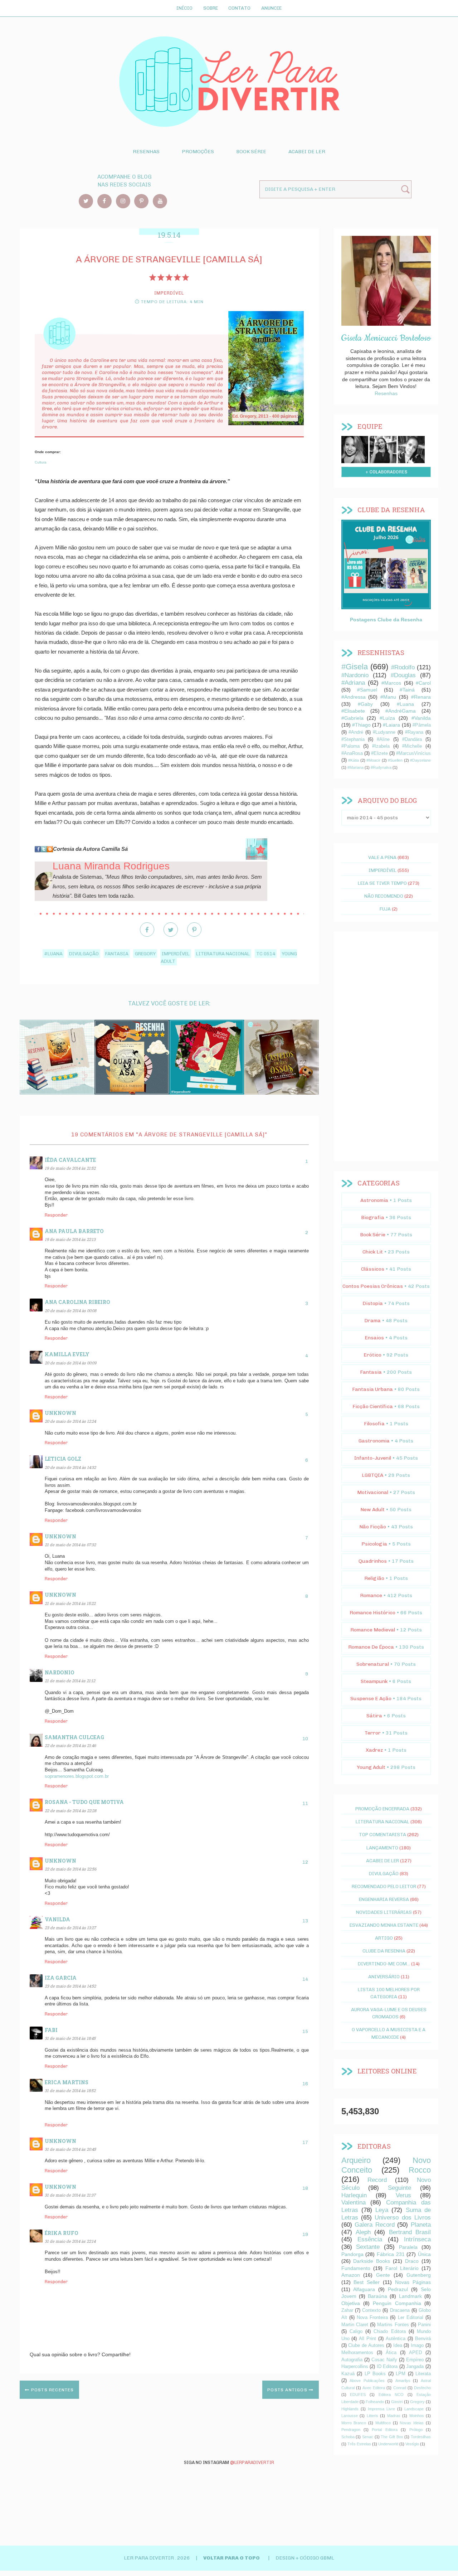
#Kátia (354, 760)
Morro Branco (354, 2423)
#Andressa (354, 697)
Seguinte (399, 2188)
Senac (368, 2437)
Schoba (348, 2437)
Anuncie (271, 8)
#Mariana (355, 767)
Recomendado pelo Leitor (384, 1886)
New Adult (372, 1510)
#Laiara (391, 725)
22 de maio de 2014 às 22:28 (70, 1811)
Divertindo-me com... (384, 1964)
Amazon (351, 2275)
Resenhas (146, 152)
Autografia (352, 2360)
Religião (374, 1578)
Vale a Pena (382, 857)
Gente (383, 2275)
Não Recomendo (384, 896)
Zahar (347, 2310)
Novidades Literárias (384, 1912)
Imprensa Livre (381, 2409)
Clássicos (373, 1269)
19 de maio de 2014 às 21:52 (70, 1168)
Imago (417, 2345)
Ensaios (374, 1338)
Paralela (408, 2247)
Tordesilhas (421, 2437)
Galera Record (375, 2225)
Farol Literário (402, 2268)
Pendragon (351, 2430)
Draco (412, 2261)
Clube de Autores (366, 2345)
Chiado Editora (389, 2332)
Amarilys (403, 2381)
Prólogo (416, 2430)
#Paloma (350, 746)
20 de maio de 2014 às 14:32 (70, 1467)
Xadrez (374, 1750)
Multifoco (383, 2423)
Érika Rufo (62, 2233)
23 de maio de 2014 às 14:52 (70, 1986)
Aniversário (384, 1976)
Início (184, 8)
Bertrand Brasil (410, 2232)
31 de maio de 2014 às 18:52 (70, 2090)
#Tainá (407, 690)
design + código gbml (305, 2558)
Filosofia (374, 1424)
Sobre (211, 8)
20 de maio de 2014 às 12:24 (70, 1421)
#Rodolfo (403, 667)
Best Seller (367, 2282)
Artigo (384, 1938)
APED (415, 2353)
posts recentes (52, 2390)
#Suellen (395, 760)
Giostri (397, 2402)
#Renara (421, 697)
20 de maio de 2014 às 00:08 (70, 1311)
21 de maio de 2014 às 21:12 (70, 1681)
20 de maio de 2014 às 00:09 (70, 1363)
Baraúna (377, 2296)
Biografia (373, 1217)
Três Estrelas (359, 2444)
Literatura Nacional (223, 954)
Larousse (350, 2416)
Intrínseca (417, 2239)
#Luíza (387, 718)
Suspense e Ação (371, 1699)
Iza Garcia (61, 1978)
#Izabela (381, 746)
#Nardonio (355, 675)
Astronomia (374, 1200)
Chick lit (373, 1252)
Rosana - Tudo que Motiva (84, 1802)
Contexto (371, 2310)
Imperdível (176, 954)
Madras (394, 2416)
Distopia (373, 1303)
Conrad (400, 2388)
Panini (424, 2325)
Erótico (372, 1355)
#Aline (383, 739)
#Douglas (403, 675)
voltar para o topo (232, 2558)
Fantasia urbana (372, 1389)
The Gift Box (392, 2437)
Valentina (354, 2203)
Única (424, 2254)
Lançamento (382, 1848)
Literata (423, 2374)
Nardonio (60, 1672)
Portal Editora (384, 2430)
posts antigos (288, 2390)
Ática (391, 2353)
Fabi (51, 2030)
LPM (401, 2374)
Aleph (363, 2232)
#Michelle (412, 746)
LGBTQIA (372, 1475)
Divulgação (84, 954)
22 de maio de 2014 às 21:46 (70, 1745)
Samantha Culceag (74, 1737)
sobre (355, 448)
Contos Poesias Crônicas (373, 1286)
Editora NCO (391, 2395)
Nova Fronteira (372, 2318)
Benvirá (423, 2339)
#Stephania (353, 739)
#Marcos (391, 683)
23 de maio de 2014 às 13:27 (70, 1928)
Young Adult (371, 1767)
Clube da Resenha (384, 1951)
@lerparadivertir (252, 2462)
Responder (56, 1215)
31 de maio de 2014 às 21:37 (70, 2195)
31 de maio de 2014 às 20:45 (70, 2149)
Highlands (350, 2409)
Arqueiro (356, 2160)
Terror (373, 1733)
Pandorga (352, 2254)
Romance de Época (371, 1647)
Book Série (251, 152)
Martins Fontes (393, 2325)
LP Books (375, 2374)
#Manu (388, 697)
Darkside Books (372, 2261)
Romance (371, 1595)
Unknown (60, 1413)
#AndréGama (401, 711)
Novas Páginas (413, 2282)
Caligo (356, 2332)
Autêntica (396, 2339)
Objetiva (351, 2303)
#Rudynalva (381, 767)
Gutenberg (419, 2275)
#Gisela (355, 667)
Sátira (374, 1716)
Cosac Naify (384, 2360)
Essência (370, 2239)
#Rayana (414, 732)
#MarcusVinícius (413, 753)
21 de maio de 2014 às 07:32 (70, 1545)
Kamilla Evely (67, 1354)
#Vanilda (421, 718)
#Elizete (379, 753)
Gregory (145, 954)
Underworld (388, 2444)
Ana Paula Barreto (74, 1231)
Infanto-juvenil (373, 1458)
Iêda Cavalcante (70, 1160)
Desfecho (422, 2388)
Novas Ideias (412, 2423)
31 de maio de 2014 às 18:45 (70, 2038)
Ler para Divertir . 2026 (157, 2558)
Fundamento (356, 2268)
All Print (367, 2339)
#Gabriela (352, 718)
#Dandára (412, 739)
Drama (372, 1321)
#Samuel (367, 690)
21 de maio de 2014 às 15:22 (70, 1603)
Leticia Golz (63, 1459)
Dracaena (400, 2310)
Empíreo (415, 2360)
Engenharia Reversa (384, 1899)
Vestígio (412, 2444)
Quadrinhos (373, 1561)
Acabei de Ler (307, 152)
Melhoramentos (357, 2353)
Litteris (372, 2416)
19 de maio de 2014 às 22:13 (70, 1239)
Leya (382, 2210)
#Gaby (365, 704)
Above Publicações (367, 2381)
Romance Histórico (372, 1613)
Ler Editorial (411, 2318)
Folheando (375, 2402)
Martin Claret (355, 2325)
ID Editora (387, 2367)
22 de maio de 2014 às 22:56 (70, 1869)
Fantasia (117, 954)
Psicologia (374, 1544)
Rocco (420, 2170)
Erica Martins (67, 2082)
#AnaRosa (352, 753)
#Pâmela (422, 725)
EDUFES (358, 2395)
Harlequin (354, 2195)
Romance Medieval (373, 1630)
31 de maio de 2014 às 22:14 (70, 2241)
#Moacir (373, 760)
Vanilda (57, 1919)
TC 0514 (266, 954)
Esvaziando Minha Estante (384, 1925)
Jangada (415, 2367)
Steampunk (374, 1681)
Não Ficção (373, 1527)
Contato (239, 8)
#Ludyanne (384, 732)
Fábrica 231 (391, 2254)
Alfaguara (364, 2289)
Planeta (421, 2225)
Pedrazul (398, 2289)
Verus (403, 2195)
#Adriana (353, 683)
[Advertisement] (386, 1046)
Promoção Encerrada (382, 1809)
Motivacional (373, 1492)
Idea (398, 2345)
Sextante (368, 2247)
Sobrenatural (373, 1664)
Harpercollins (355, 2367)
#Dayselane (420, 760)
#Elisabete (353, 711)
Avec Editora (374, 2388)
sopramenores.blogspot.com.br (77, 1776)
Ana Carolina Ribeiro (77, 1302)
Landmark (410, 2296)
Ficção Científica (373, 1406)
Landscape (414, 2409)
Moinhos (417, 2416)
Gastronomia (374, 1441)
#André (356, 732)
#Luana (53, 954)
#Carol (423, 683)
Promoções (198, 152)
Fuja (385, 909)
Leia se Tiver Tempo (382, 883)
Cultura (41, 462)
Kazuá (348, 2374)
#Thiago (361, 725)
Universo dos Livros (403, 2218)
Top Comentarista (383, 1834)
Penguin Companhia (397, 2303)
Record (377, 2180)
